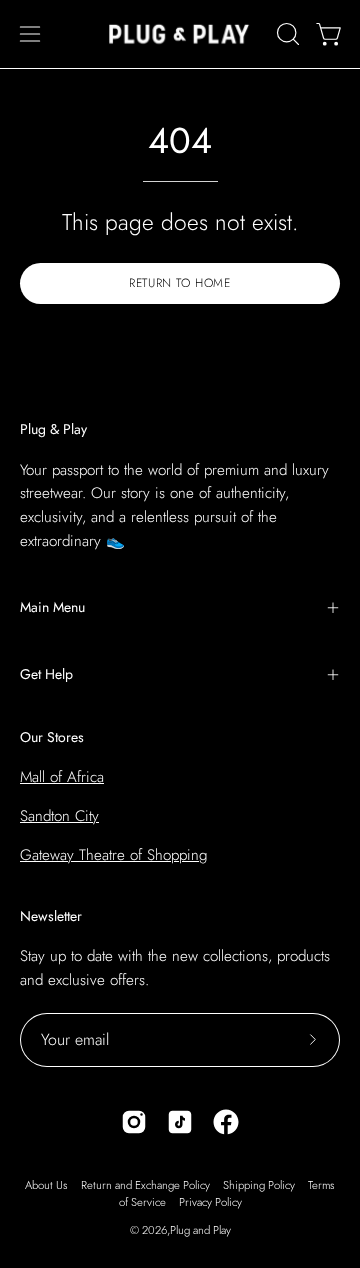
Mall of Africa (62, 777)
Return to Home (179, 283)
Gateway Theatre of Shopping (113, 855)
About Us (46, 1185)
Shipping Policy (259, 1185)
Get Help (46, 674)
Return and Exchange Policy (145, 1185)
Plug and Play (200, 1230)
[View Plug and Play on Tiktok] (180, 1122)
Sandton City (59, 816)
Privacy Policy (210, 1202)
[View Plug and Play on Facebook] (226, 1122)
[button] (286, 34)
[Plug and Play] (180, 34)
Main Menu (52, 607)
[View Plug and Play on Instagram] (134, 1122)
